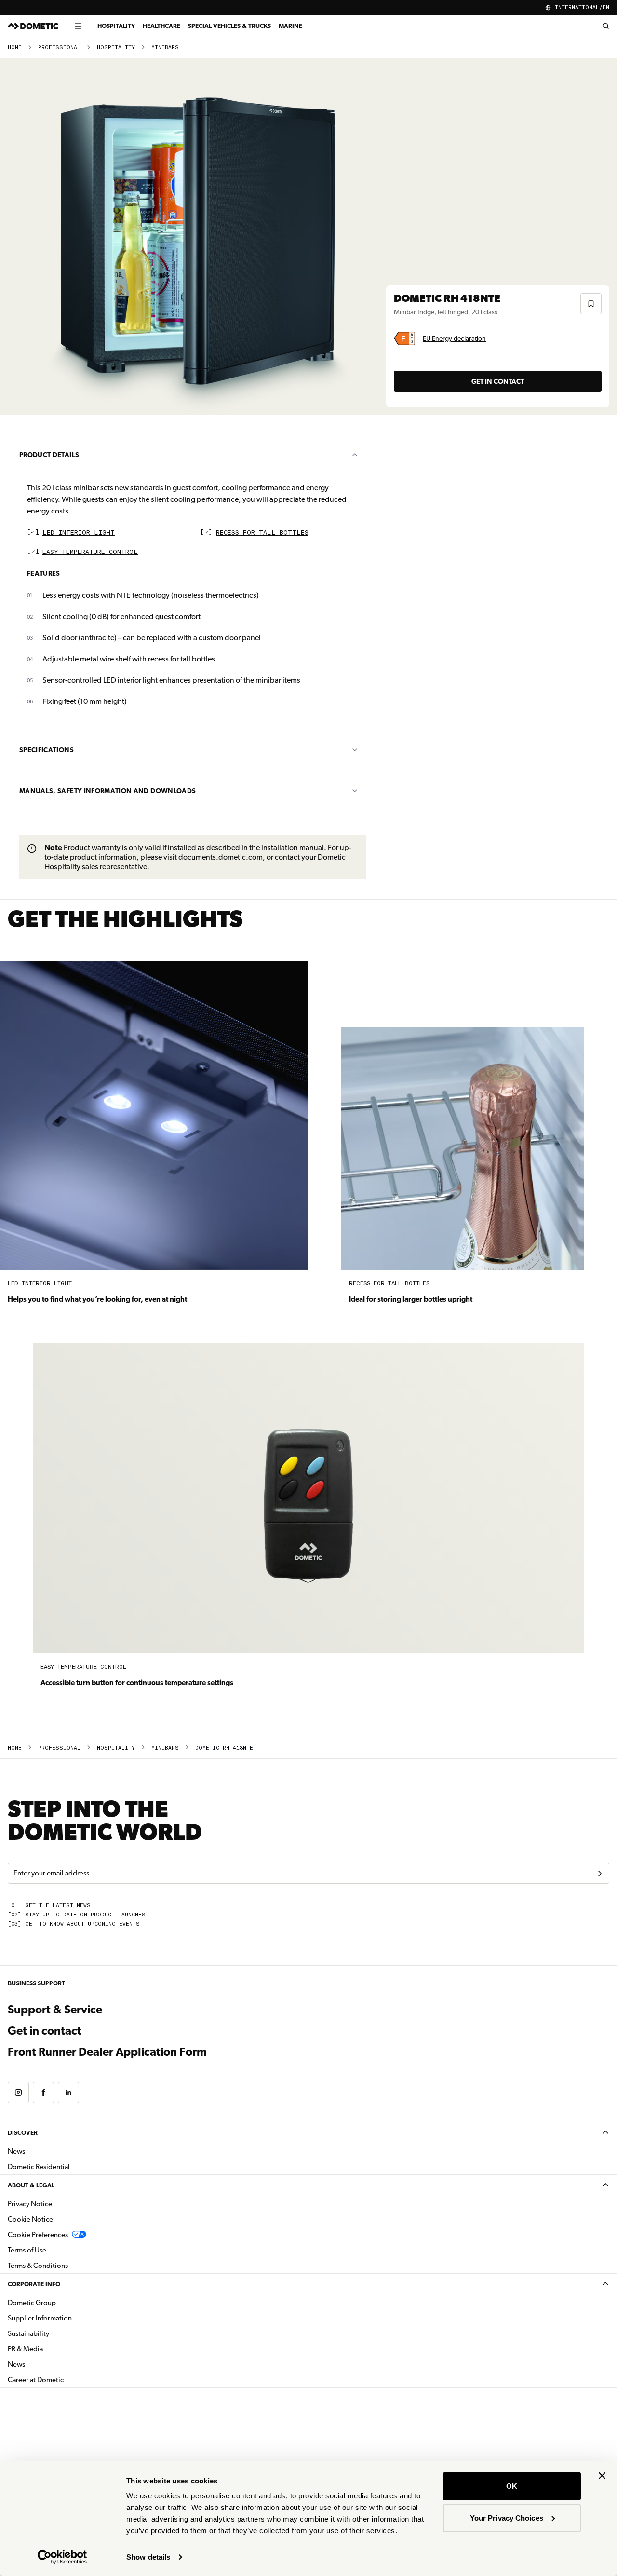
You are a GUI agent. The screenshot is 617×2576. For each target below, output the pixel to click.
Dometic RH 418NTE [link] (224, 1748)
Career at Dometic (66, 2380)
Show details (148, 2557)
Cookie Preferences (38, 2235)
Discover (23, 2133)
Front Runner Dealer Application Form (107, 2052)
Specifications (47, 750)
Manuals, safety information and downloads (107, 791)
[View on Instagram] (18, 2092)
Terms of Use (27, 2250)
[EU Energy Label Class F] (404, 338)
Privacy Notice (30, 2204)
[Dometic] (33, 26)
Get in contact (498, 381)
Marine (290, 26)
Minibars (165, 47)
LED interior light (79, 533)
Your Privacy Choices (507, 2517)
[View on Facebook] (43, 2092)
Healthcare (161, 26)
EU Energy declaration (454, 338)
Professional (59, 47)
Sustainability (28, 2333)
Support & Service (55, 2010)
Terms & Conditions (38, 2266)
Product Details (49, 455)
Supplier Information (40, 2318)
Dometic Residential (69, 2166)
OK (512, 2486)
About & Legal (31, 2185)
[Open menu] (78, 26)
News (47, 2151)
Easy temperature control (90, 552)
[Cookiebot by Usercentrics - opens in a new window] (62, 2557)
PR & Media (56, 2349)
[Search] (605, 26)
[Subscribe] (600, 1874)
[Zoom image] (197, 237)
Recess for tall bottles (262, 533)
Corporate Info (34, 2284)
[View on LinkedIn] (68, 2092)
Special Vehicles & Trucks (229, 26)
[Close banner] (602, 2476)
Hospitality (116, 26)
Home (15, 47)
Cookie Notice (30, 2219)
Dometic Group (62, 2302)
